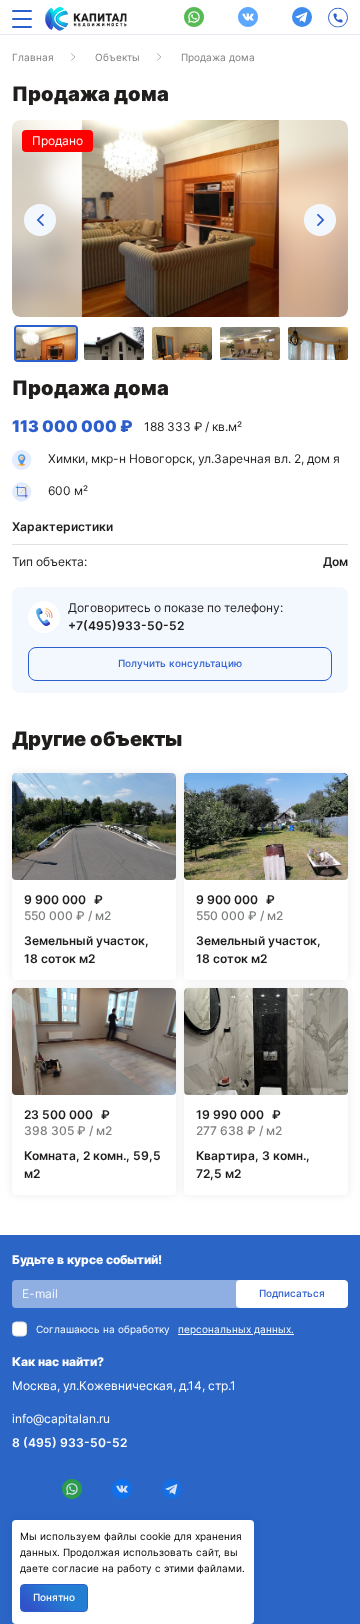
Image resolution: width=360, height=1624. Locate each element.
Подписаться (292, 1293)
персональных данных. (236, 1329)
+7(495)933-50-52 (126, 625)
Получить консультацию (180, 663)
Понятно (54, 1597)
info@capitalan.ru (61, 1418)
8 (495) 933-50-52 (69, 1442)
